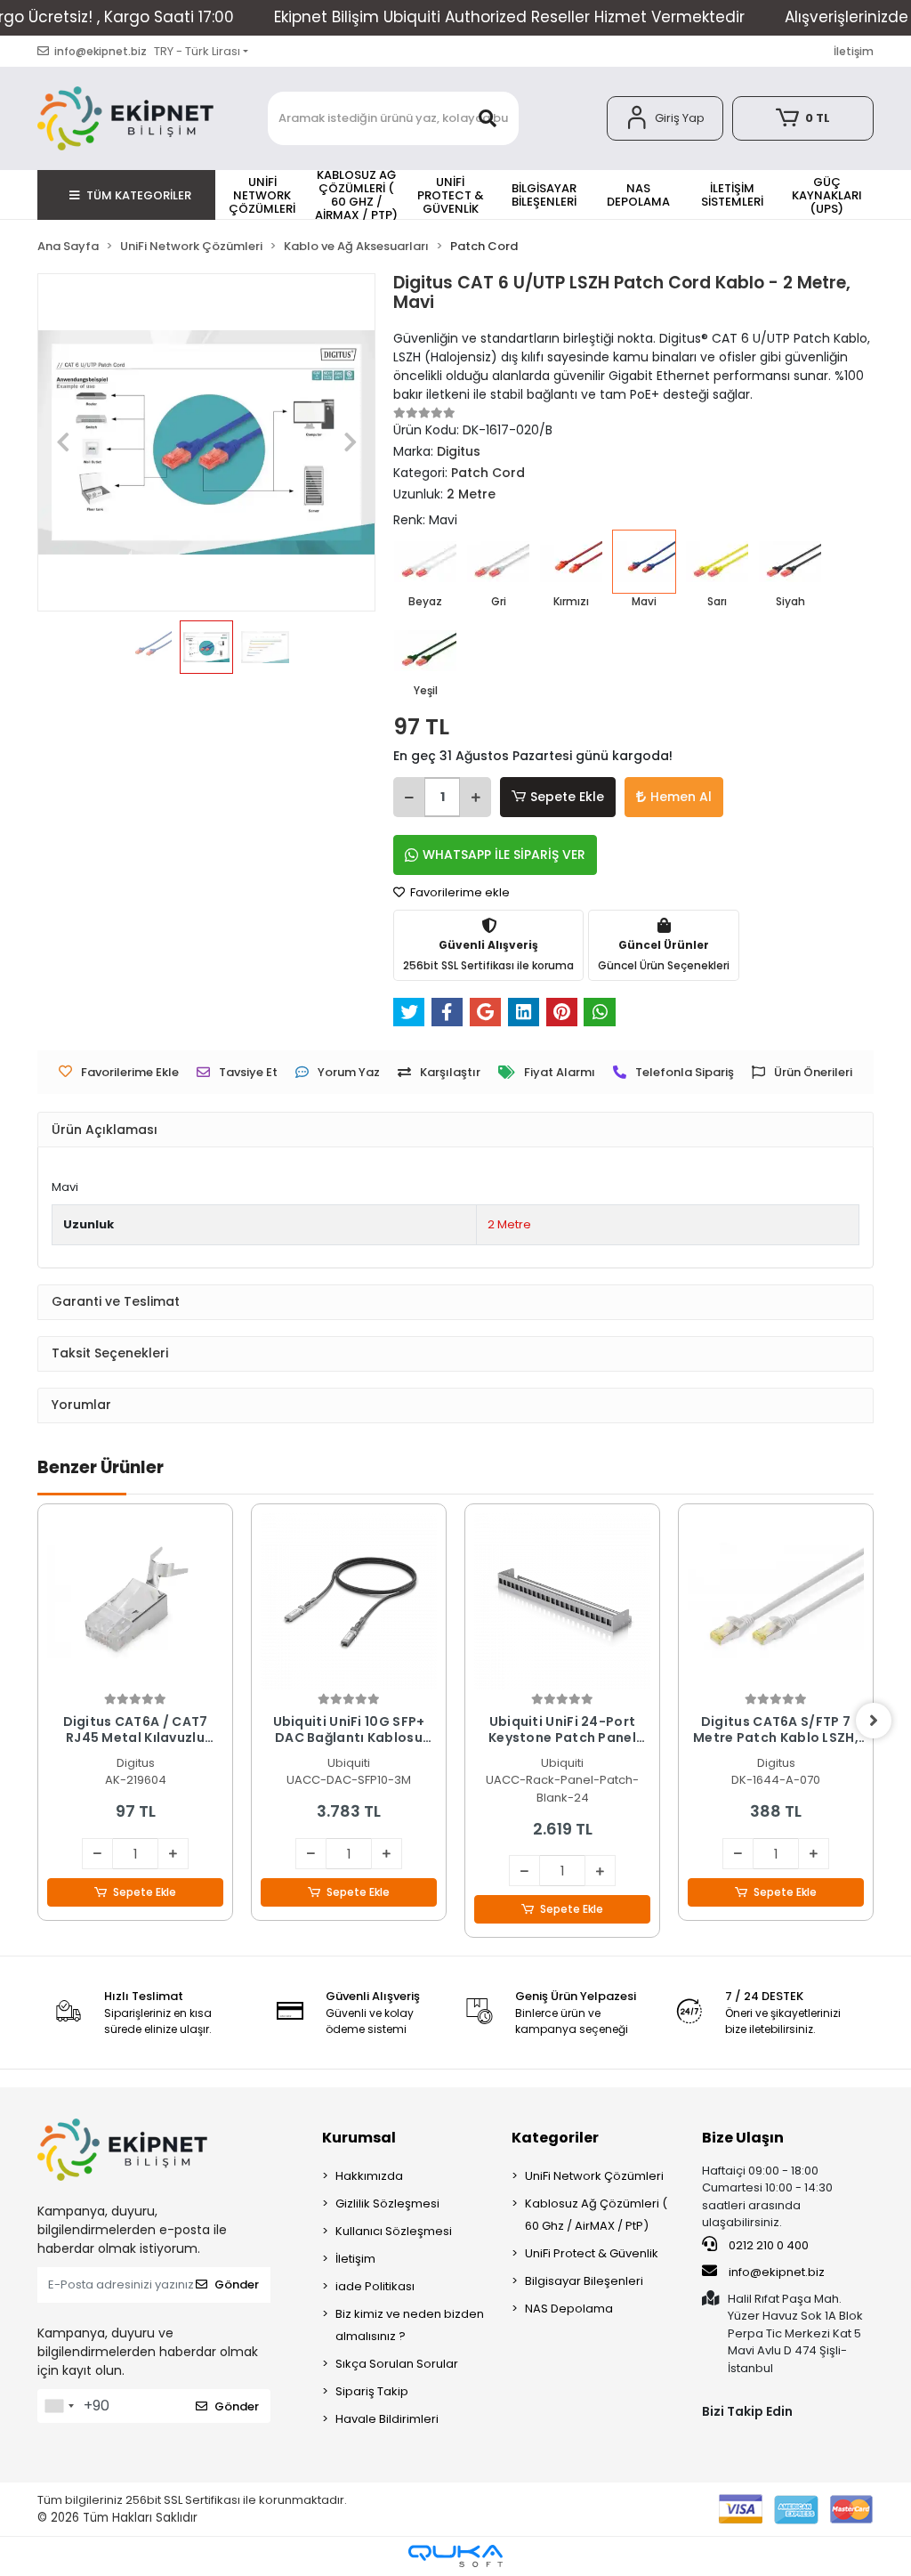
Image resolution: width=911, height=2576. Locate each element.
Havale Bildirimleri (387, 2419)
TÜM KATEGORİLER (139, 195)
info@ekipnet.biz (777, 2272)
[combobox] (59, 2406)
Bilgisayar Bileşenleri (584, 2281)
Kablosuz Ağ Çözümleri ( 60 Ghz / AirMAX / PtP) (596, 2215)
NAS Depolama (569, 2309)
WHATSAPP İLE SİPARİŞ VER (504, 855)
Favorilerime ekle (459, 892)
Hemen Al (681, 797)
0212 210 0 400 (767, 2245)
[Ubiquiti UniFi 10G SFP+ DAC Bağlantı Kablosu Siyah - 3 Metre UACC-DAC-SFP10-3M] (349, 1601)
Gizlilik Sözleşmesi (387, 2203)
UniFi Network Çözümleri (594, 2176)
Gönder (237, 2284)
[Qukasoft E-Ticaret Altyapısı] (455, 2556)
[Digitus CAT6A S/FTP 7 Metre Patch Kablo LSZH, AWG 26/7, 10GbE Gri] (776, 1601)
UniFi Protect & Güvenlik (592, 2253)
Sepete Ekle (567, 797)
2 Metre (509, 1224)
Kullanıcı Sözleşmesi (394, 2231)
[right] (874, 1721)
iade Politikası (375, 2286)
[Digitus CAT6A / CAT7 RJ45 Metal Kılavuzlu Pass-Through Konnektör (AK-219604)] (135, 1601)
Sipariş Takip (372, 2391)
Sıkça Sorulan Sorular (397, 2364)
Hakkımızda (369, 2176)
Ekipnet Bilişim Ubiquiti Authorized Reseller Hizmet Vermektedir (509, 17)
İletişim (854, 51)
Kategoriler (555, 2138)
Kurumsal (359, 2138)
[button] (665, 118)
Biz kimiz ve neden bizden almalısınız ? (410, 2325)
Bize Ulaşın (743, 2138)
